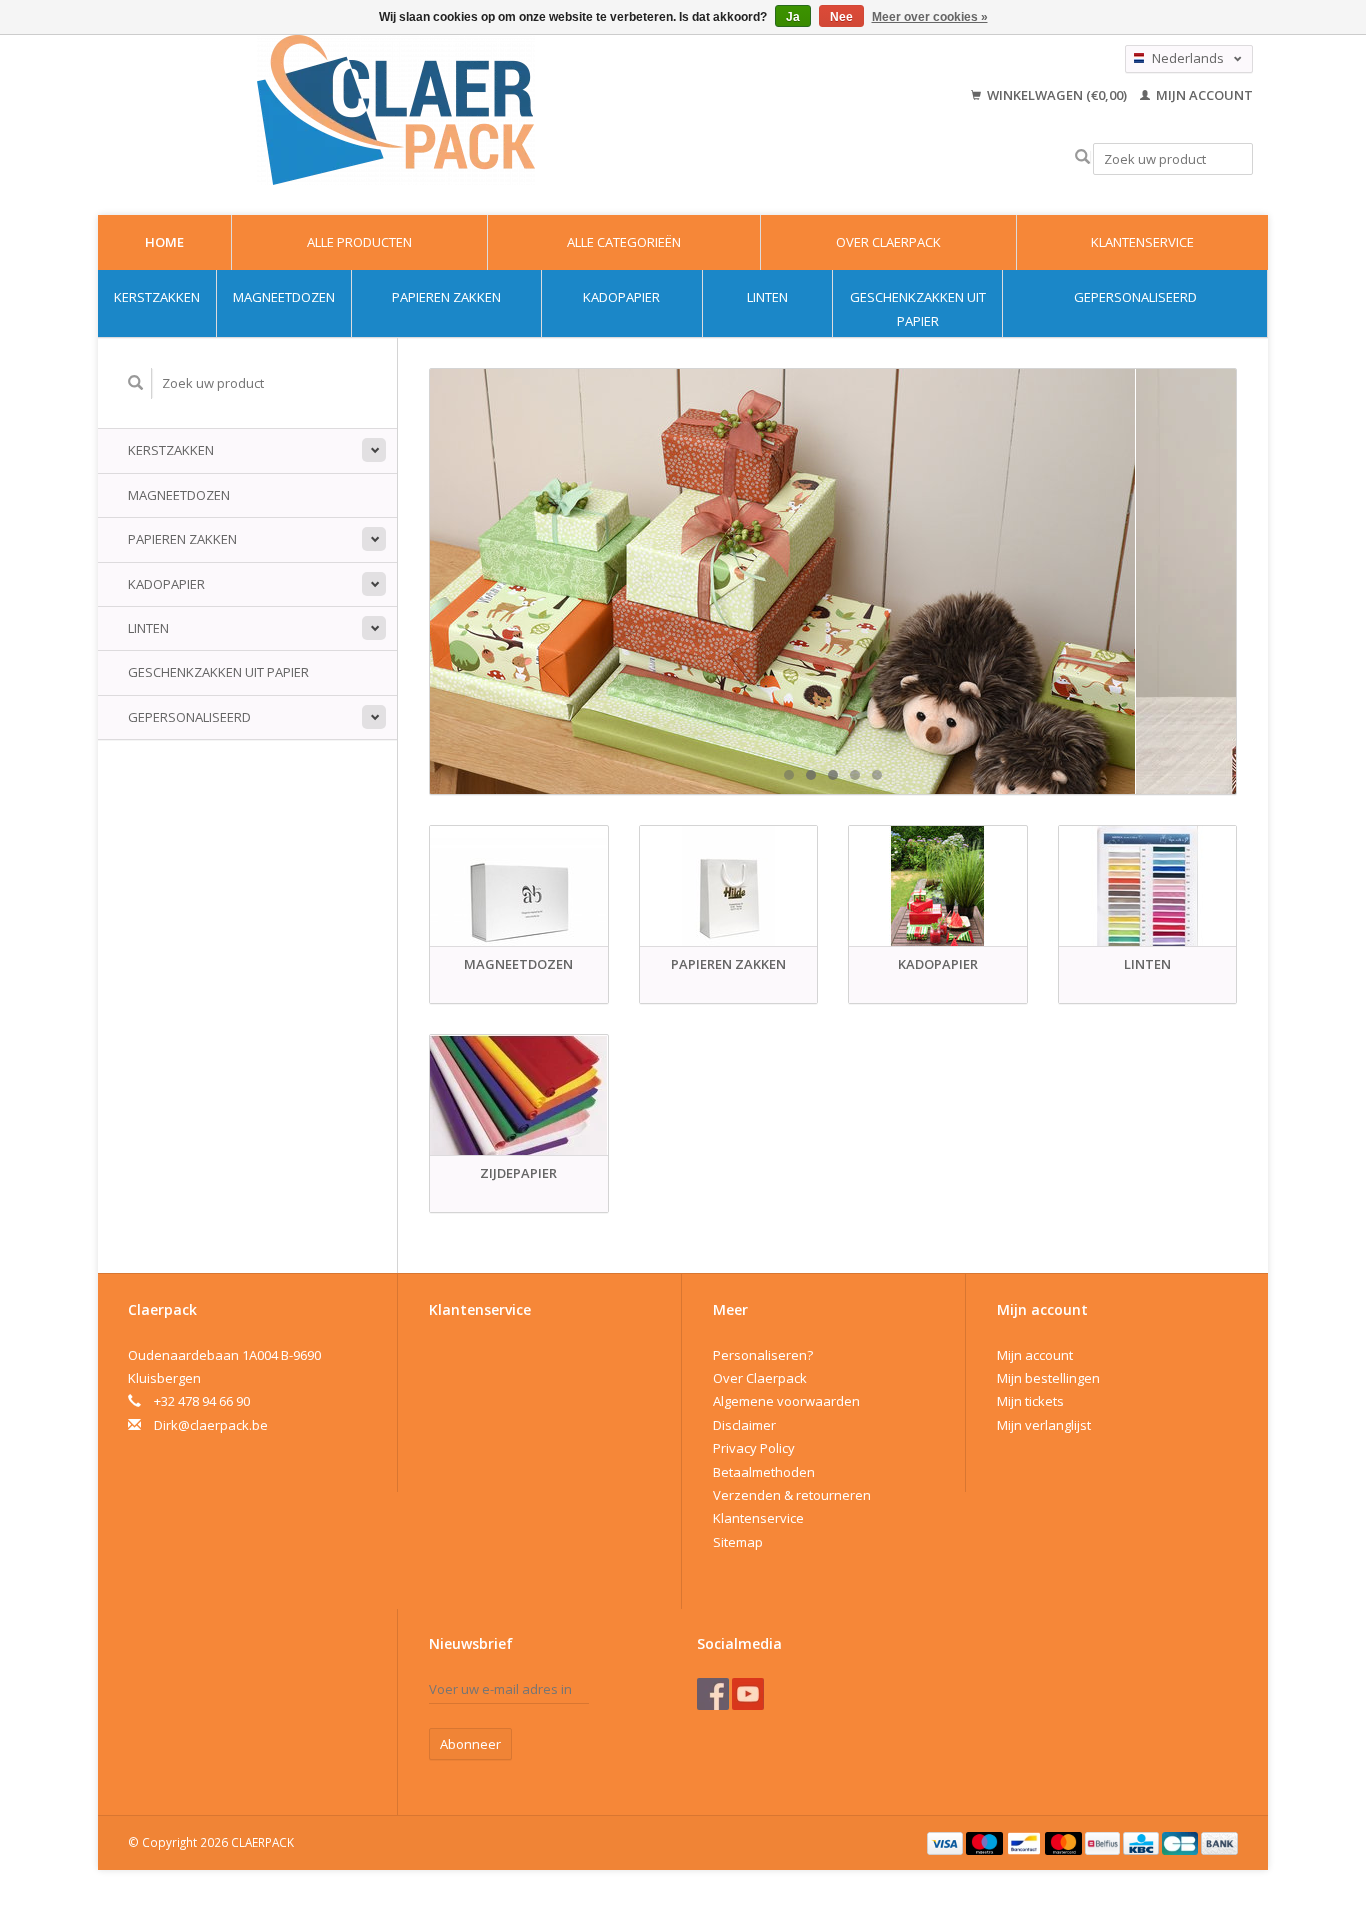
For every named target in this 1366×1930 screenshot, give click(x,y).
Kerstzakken (157, 297)
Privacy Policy (754, 1448)
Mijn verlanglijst (1044, 1425)
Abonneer (470, 1744)
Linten (767, 297)
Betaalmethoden (764, 1472)
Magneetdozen (284, 297)
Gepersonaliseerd (1135, 297)
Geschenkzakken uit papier (918, 308)
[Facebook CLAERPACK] (713, 1694)
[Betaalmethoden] (947, 1842)
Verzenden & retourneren (792, 1495)
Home (164, 242)
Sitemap (738, 1542)
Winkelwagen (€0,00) (1057, 95)
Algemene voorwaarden (786, 1401)
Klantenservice (1142, 242)
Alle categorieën (624, 242)
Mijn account (1203, 95)
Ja (793, 17)
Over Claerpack (888, 242)
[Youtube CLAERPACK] (748, 1694)
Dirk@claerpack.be (211, 1425)
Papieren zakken (446, 297)
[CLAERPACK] (396, 110)
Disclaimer (744, 1425)
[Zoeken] (1082, 157)
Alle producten (359, 242)
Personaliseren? (763, 1355)
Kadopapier (621, 297)
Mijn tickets (1030, 1401)
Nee (841, 17)
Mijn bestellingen (1048, 1378)
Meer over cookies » (930, 17)
